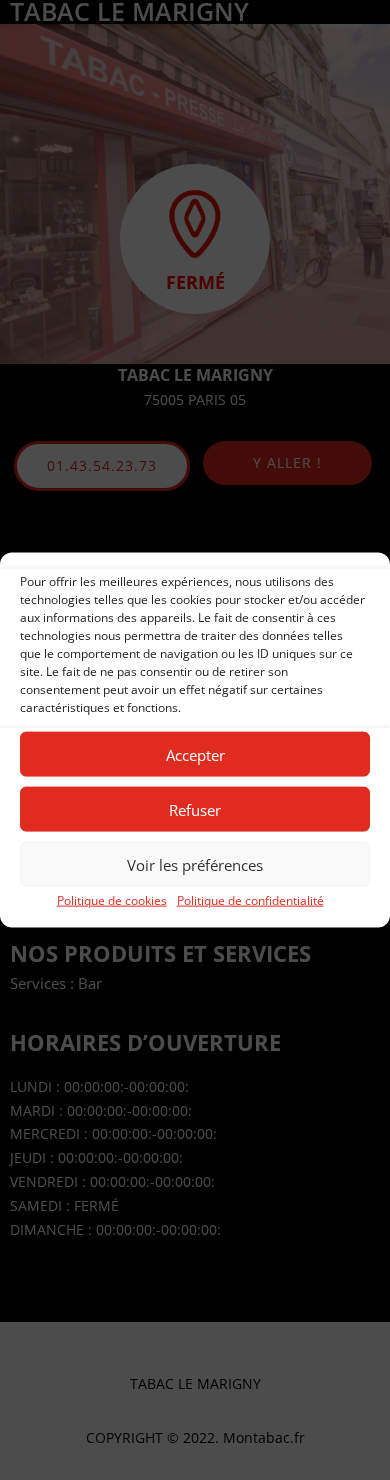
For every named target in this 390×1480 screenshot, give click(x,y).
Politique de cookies (112, 900)
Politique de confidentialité (250, 900)
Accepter (195, 754)
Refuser (195, 809)
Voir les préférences (195, 864)
